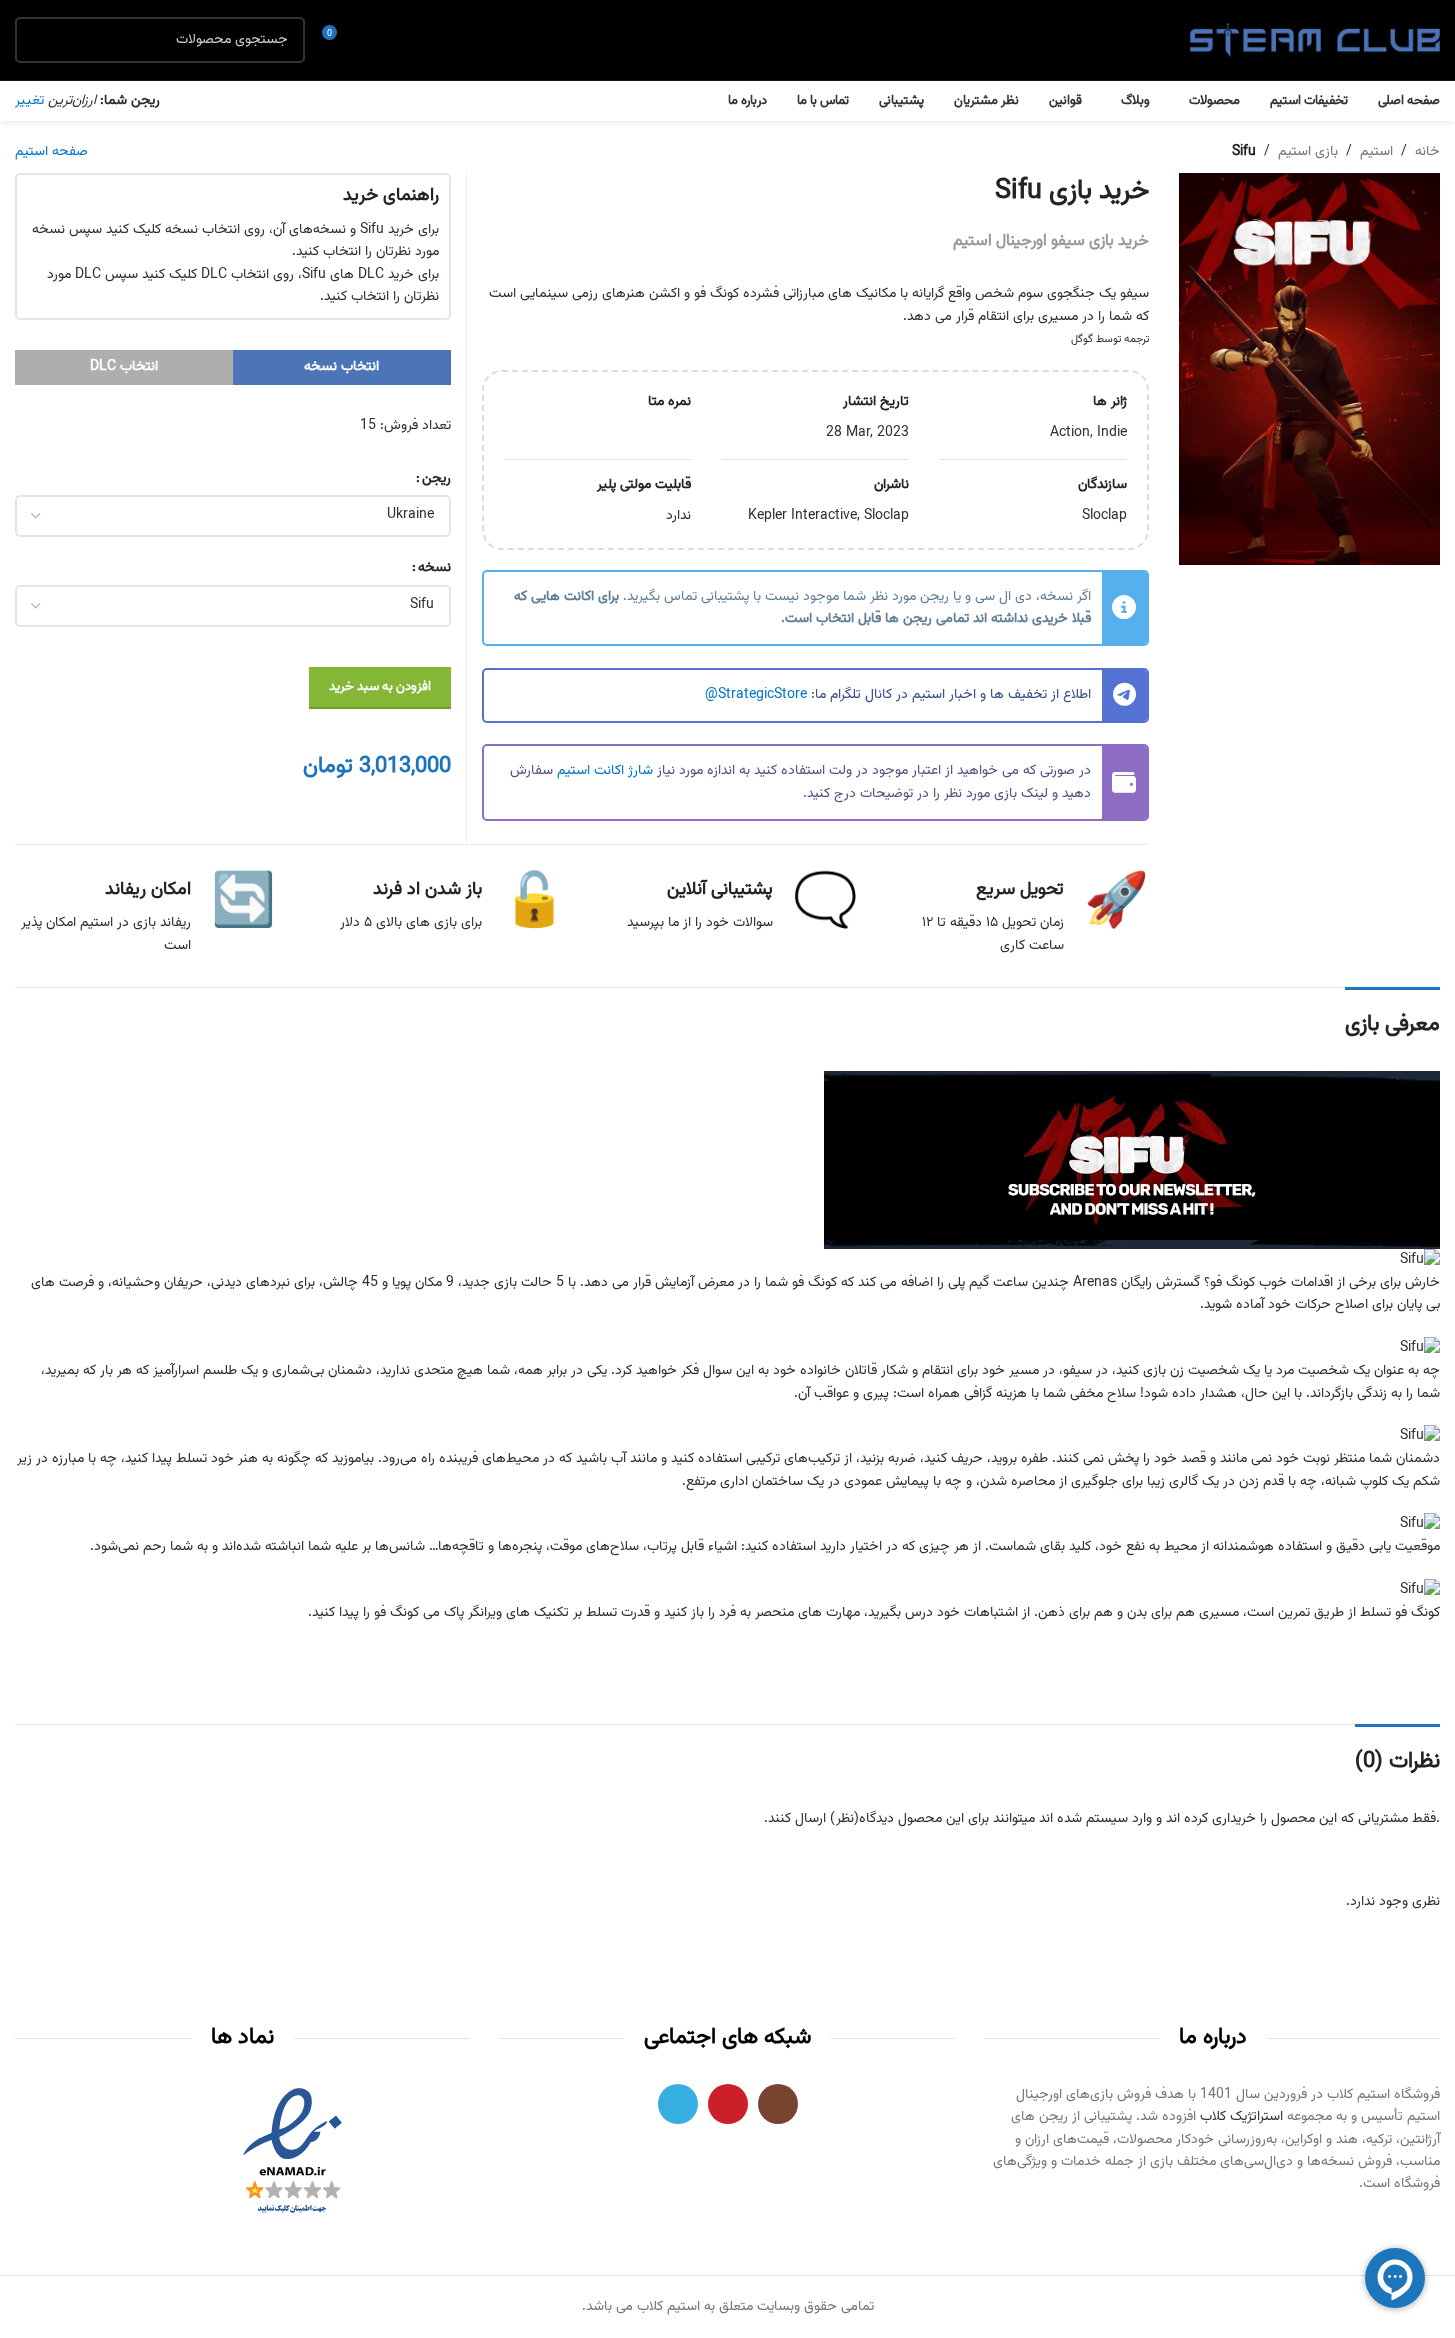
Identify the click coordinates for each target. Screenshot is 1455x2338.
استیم (1376, 152)
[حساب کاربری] (411, 40)
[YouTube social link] (728, 2104)
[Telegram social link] (678, 2104)
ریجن (436, 479)
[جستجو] (38, 40)
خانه (1427, 152)
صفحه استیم (51, 152)
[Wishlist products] (375, 40)
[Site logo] (1315, 41)
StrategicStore (762, 695)
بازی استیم (1308, 152)
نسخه (434, 568)
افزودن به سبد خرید (380, 687)
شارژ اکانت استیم (605, 771)
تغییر (29, 101)
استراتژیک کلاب (1241, 2117)
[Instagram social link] (778, 2104)
